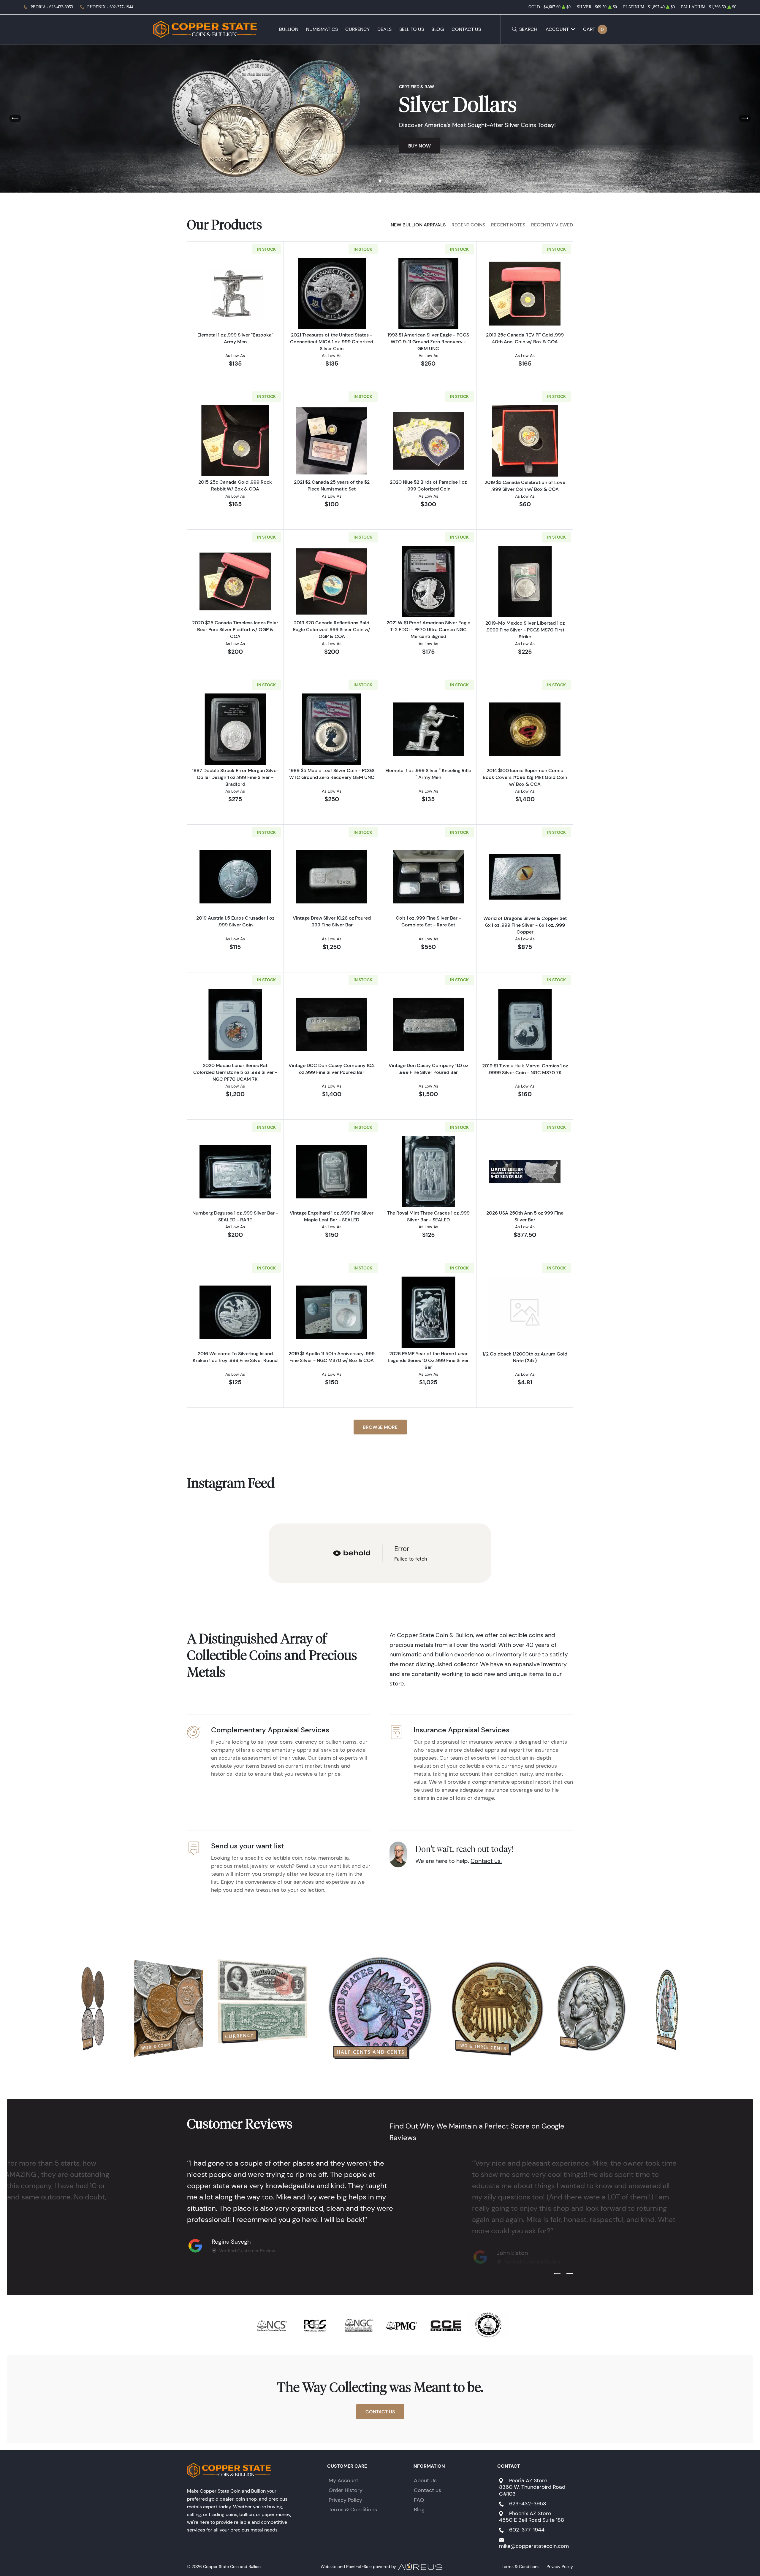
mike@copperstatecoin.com (534, 2546)
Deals (384, 29)
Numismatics (322, 29)
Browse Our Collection (440, 157)
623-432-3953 (528, 2504)
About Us (425, 2480)
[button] (373, 181)
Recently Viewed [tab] (552, 225)
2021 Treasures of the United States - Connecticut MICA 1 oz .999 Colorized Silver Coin (332, 342)
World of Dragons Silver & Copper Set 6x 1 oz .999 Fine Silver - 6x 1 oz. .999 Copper (525, 925)
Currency (357, 29)
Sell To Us (504, 157)
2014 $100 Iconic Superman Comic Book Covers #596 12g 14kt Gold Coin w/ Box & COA (525, 777)
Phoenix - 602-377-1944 (110, 7)
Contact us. (486, 1861)
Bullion (289, 29)
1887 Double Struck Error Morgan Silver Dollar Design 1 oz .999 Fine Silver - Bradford (235, 777)
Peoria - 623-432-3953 (52, 7)
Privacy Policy (345, 2500)
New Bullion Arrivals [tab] (418, 225)
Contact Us (466, 29)
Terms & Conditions (353, 2510)
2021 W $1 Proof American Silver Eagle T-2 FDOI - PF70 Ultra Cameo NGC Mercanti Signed (428, 629)
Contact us (427, 2490)
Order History (346, 2490)
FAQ (419, 2500)
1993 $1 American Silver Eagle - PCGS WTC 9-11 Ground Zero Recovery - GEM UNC (428, 342)
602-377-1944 (527, 2530)
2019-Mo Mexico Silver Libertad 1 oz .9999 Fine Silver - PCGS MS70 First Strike (525, 630)
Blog (438, 29)
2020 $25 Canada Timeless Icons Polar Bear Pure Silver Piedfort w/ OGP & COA (235, 629)
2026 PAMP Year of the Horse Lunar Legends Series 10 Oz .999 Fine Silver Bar (428, 1360)
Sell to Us (412, 29)
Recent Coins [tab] (468, 225)
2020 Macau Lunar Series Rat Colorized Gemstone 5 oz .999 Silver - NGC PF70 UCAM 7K (235, 1072)
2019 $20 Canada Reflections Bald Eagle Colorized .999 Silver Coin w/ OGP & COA (332, 629)
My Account (343, 2480)
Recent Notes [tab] (508, 225)
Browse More (380, 1427)
